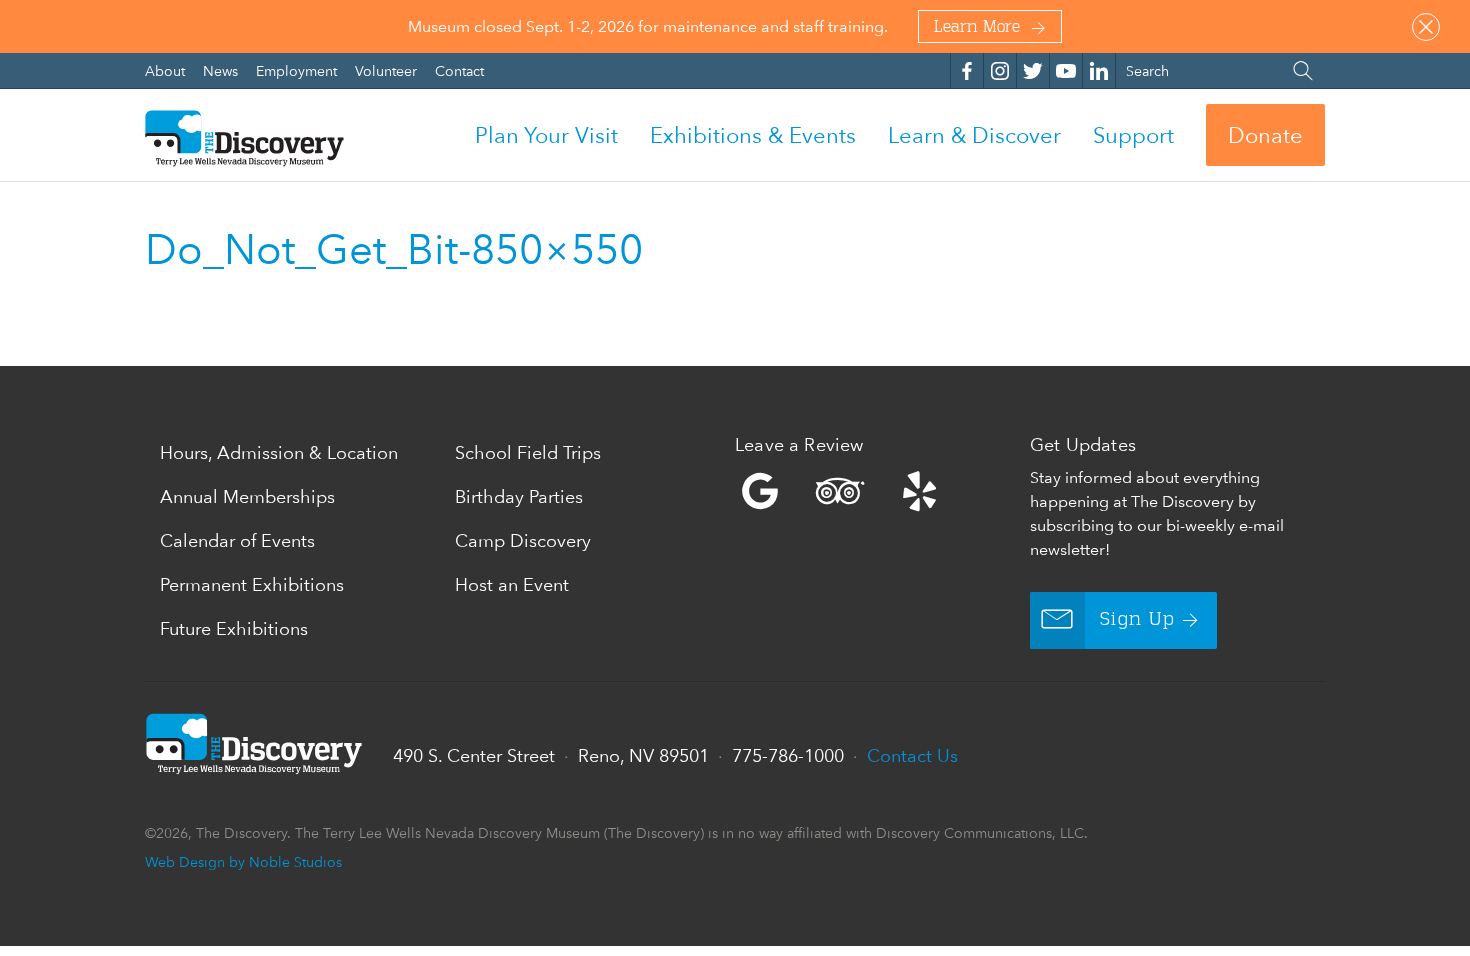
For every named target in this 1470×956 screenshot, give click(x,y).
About (167, 70)
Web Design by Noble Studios (243, 861)
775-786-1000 (788, 755)
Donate (1265, 135)
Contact (459, 70)
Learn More (977, 28)
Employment (298, 70)
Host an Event (512, 584)
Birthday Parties (519, 496)
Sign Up (1137, 620)
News (222, 70)
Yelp (877, 491)
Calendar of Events (237, 540)
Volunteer (388, 70)
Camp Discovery (523, 540)
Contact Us (912, 755)
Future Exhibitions (234, 628)
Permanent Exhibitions (252, 584)
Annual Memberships (247, 496)
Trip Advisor (840, 491)
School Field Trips (528, 452)
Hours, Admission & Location (279, 452)
